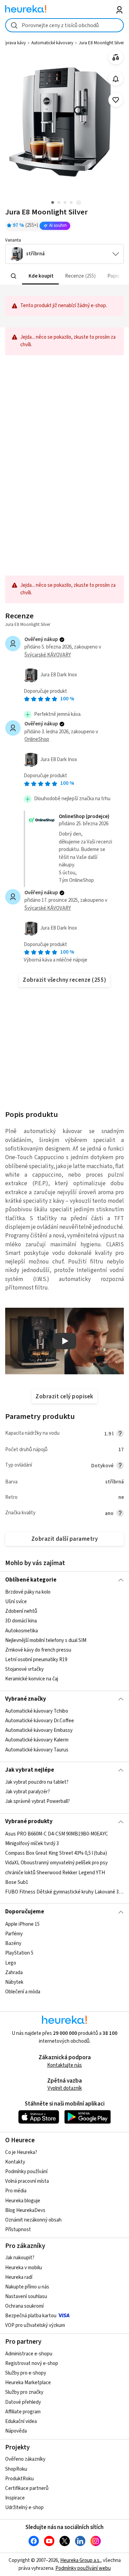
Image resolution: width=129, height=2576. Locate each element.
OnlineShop (37, 739)
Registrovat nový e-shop (32, 2363)
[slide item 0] (79, 203)
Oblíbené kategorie (31, 1580)
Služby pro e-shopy (26, 2373)
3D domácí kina (21, 1621)
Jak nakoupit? (20, 2258)
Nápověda (16, 2431)
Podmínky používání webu (83, 2568)
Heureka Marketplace (28, 2383)
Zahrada (14, 1972)
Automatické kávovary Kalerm (37, 1740)
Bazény (13, 1943)
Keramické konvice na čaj (32, 1679)
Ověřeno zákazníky (25, 2459)
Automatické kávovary (52, 43)
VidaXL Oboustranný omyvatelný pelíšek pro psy (56, 1863)
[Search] (14, 276)
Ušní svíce (16, 1602)
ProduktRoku (19, 2479)
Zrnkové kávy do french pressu (38, 1650)
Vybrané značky (26, 1699)
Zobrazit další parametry (65, 1539)
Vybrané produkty (29, 1821)
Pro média (16, 2191)
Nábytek (14, 1982)
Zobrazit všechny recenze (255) (64, 980)
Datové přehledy (23, 2402)
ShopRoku (16, 2469)
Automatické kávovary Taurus (37, 1750)
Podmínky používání (26, 2172)
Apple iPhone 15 (22, 1924)
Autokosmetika (21, 1630)
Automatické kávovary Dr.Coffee (40, 1721)
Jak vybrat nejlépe (30, 1770)
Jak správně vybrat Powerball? (37, 1801)
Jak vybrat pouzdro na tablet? (37, 1782)
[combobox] (64, 25)
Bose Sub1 (17, 1882)
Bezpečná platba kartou (31, 2316)
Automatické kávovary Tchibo (37, 1711)
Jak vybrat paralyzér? (28, 1792)
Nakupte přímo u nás (27, 2287)
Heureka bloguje (23, 2201)
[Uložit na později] (116, 100)
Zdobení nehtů (21, 1611)
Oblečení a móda (23, 1992)
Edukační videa (21, 2421)
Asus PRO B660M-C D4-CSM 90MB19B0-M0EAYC (57, 1834)
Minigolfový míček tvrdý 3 (32, 1844)
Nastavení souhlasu (26, 2297)
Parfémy (14, 1934)
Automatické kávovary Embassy (39, 1731)
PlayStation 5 (19, 1953)
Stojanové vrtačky (24, 1669)
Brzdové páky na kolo (28, 1592)
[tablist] (64, 276)
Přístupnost (18, 2230)
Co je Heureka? (21, 2152)
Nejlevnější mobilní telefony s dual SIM (46, 1640)
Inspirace (15, 2498)
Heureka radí (19, 2277)
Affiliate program (23, 2412)
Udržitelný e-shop (24, 2508)
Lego (11, 1963)
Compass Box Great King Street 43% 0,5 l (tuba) (56, 1853)
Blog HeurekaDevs (25, 2210)
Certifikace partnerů (27, 2488)
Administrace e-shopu (29, 2354)
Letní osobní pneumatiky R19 (36, 1660)
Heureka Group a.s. (80, 2560)
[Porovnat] (116, 57)
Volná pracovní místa (27, 2181)
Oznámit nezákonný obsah (33, 2220)
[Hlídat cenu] (116, 79)
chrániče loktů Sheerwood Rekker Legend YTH (55, 1872)
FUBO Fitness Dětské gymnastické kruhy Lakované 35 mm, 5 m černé (64, 1892)
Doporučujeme (25, 1912)
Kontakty (15, 2162)
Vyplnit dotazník (65, 2088)
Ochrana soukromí (24, 2306)
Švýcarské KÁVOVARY (48, 655)
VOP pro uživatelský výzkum (35, 2325)
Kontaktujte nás (64, 2065)
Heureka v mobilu (24, 2268)
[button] (40, 276)
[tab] (40, 276)
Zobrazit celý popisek (64, 1397)
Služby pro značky (24, 2392)
